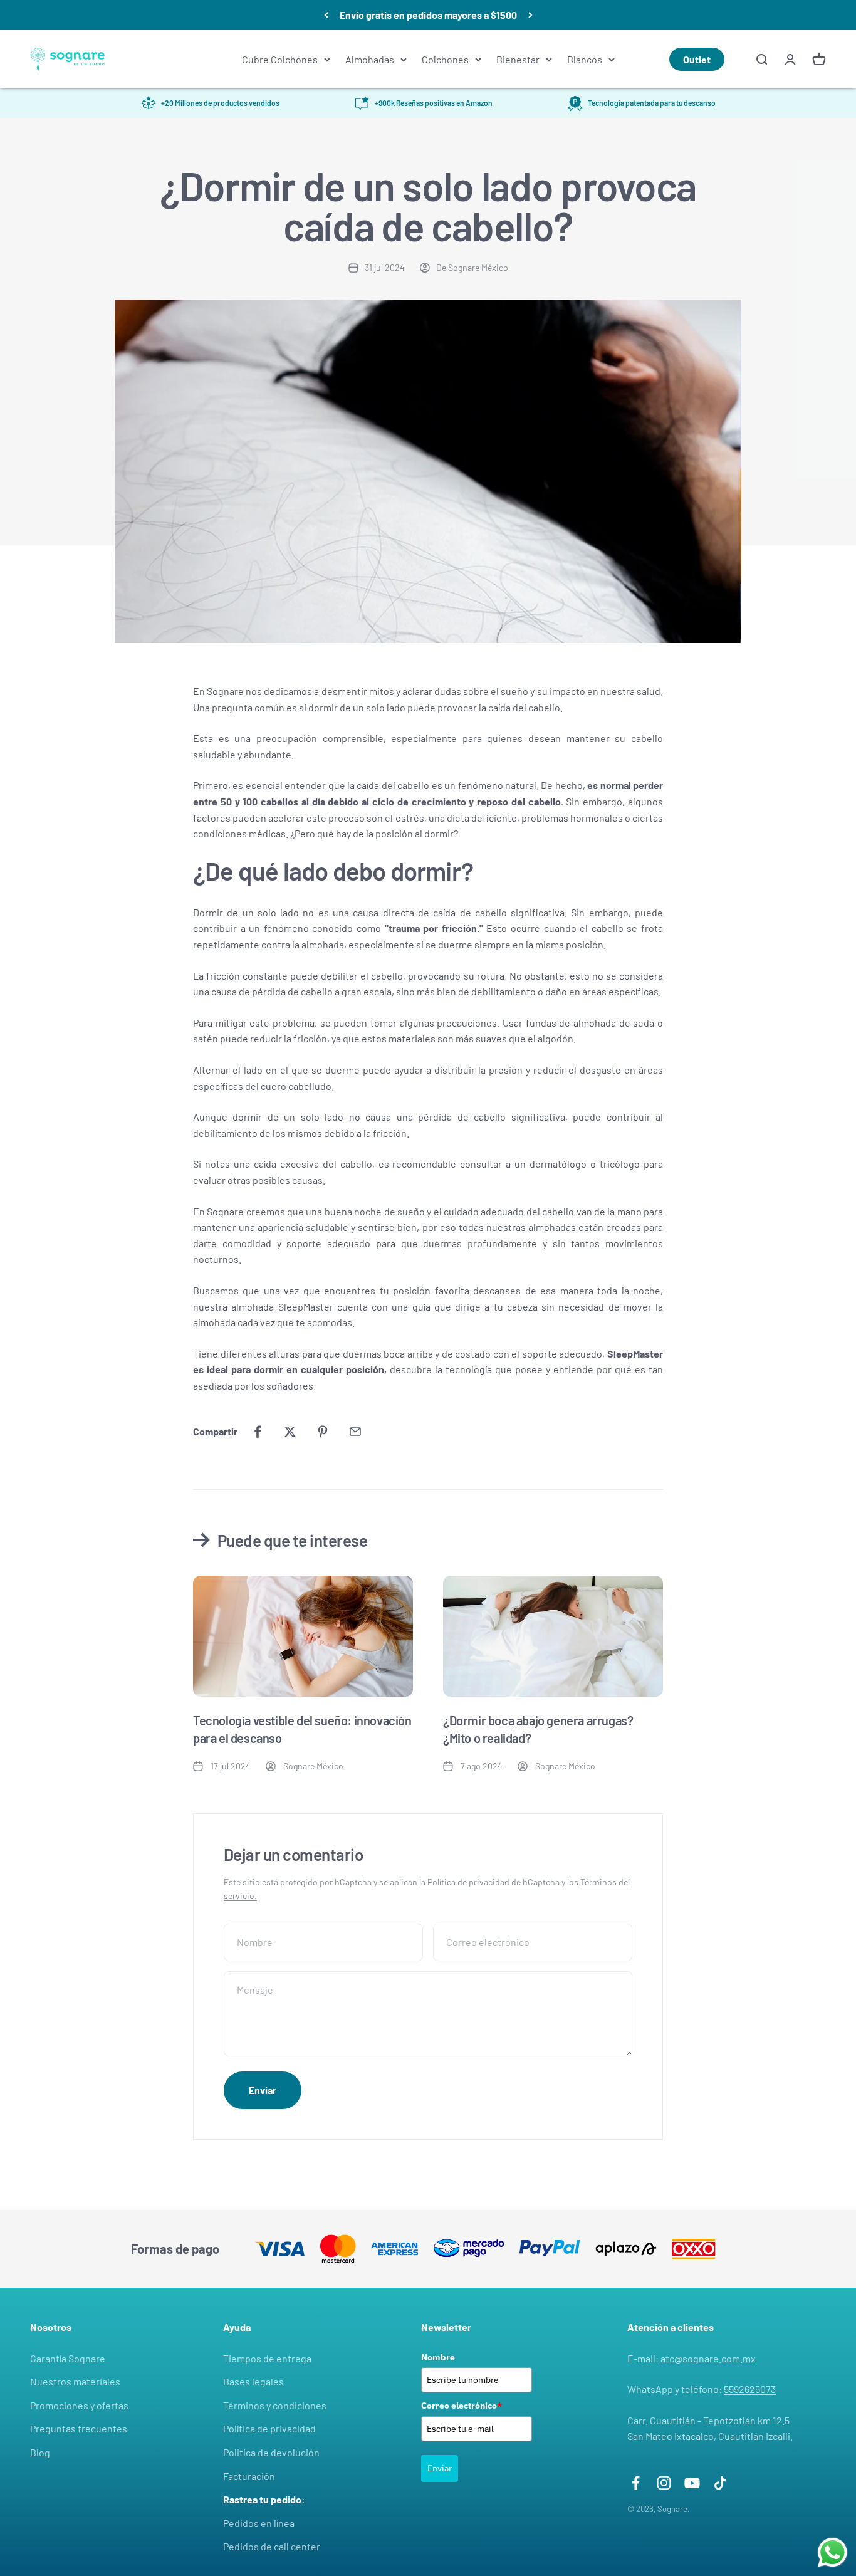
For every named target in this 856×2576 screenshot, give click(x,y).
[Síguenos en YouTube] (692, 2483)
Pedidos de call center (272, 2546)
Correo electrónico (462, 2406)
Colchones (445, 59)
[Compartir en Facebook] (258, 1432)
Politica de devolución (271, 2452)
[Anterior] (326, 15)
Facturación (249, 2476)
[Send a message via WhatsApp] (833, 2552)
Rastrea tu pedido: (264, 2499)
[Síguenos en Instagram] (664, 2483)
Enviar (440, 2468)
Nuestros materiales (75, 2381)
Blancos (585, 59)
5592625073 (750, 2389)
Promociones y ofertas (79, 2405)
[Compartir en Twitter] (290, 1432)
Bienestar (518, 59)
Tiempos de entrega (267, 2358)
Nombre (438, 2357)
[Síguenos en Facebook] (636, 2483)
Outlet (697, 59)
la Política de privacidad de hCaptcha (490, 1882)
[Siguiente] (530, 15)
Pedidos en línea (259, 2523)
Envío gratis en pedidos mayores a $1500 (428, 15)
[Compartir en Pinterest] (323, 1432)
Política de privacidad (269, 2428)
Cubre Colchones (280, 59)
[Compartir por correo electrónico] (355, 1432)
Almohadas (370, 59)
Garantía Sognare (68, 2358)
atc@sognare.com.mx (708, 2358)
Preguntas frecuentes (79, 2428)
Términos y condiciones (275, 2405)
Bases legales (253, 2381)
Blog (40, 2452)
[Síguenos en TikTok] (720, 2483)
